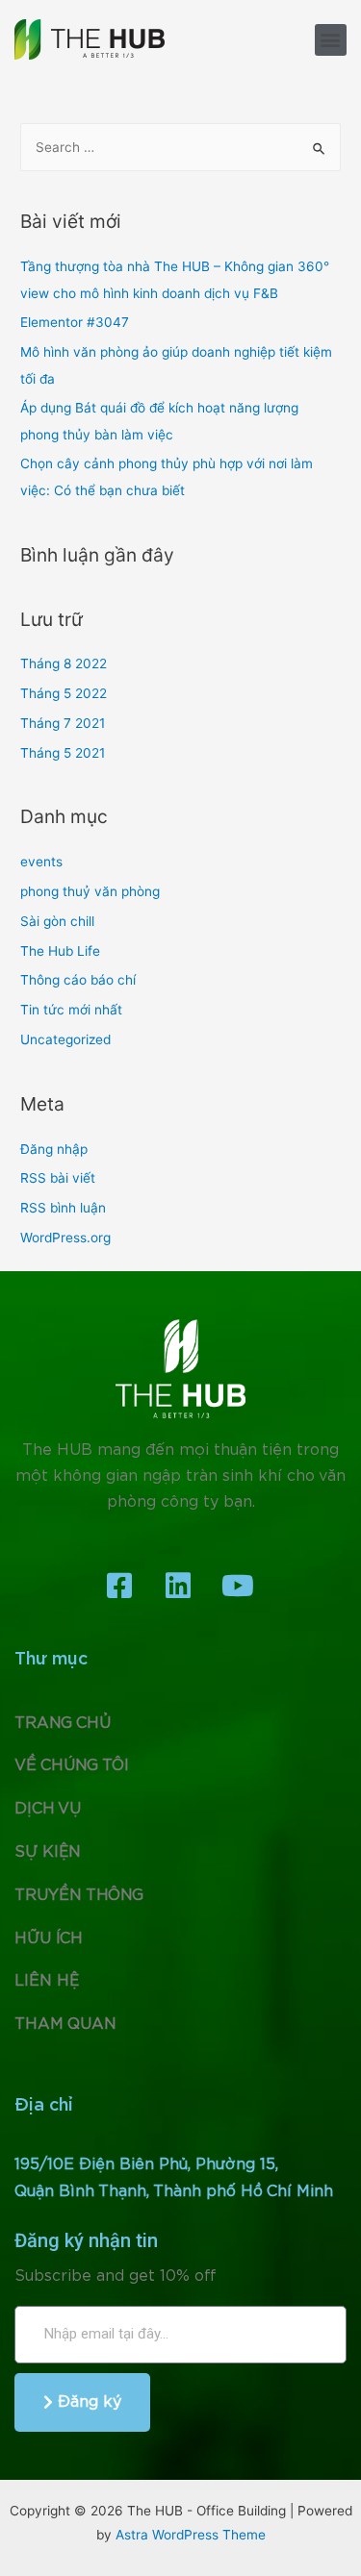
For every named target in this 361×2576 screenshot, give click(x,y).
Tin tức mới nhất (71, 1010)
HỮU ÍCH (49, 1938)
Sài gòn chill (57, 921)
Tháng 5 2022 (64, 693)
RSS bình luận (63, 1208)
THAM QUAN (65, 2024)
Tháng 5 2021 (63, 753)
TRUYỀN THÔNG (79, 1895)
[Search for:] (180, 147)
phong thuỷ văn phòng (90, 891)
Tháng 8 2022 (64, 663)
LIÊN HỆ (47, 1981)
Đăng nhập (54, 1149)
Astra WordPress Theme (191, 2535)
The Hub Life (60, 951)
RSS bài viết (58, 1178)
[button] (331, 40)
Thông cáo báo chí (78, 980)
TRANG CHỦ (63, 1723)
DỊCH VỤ (48, 1809)
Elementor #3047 (75, 322)
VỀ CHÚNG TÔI (72, 1765)
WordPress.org (65, 1238)
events (41, 862)
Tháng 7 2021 (63, 723)
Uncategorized (65, 1039)
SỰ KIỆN (48, 1852)
